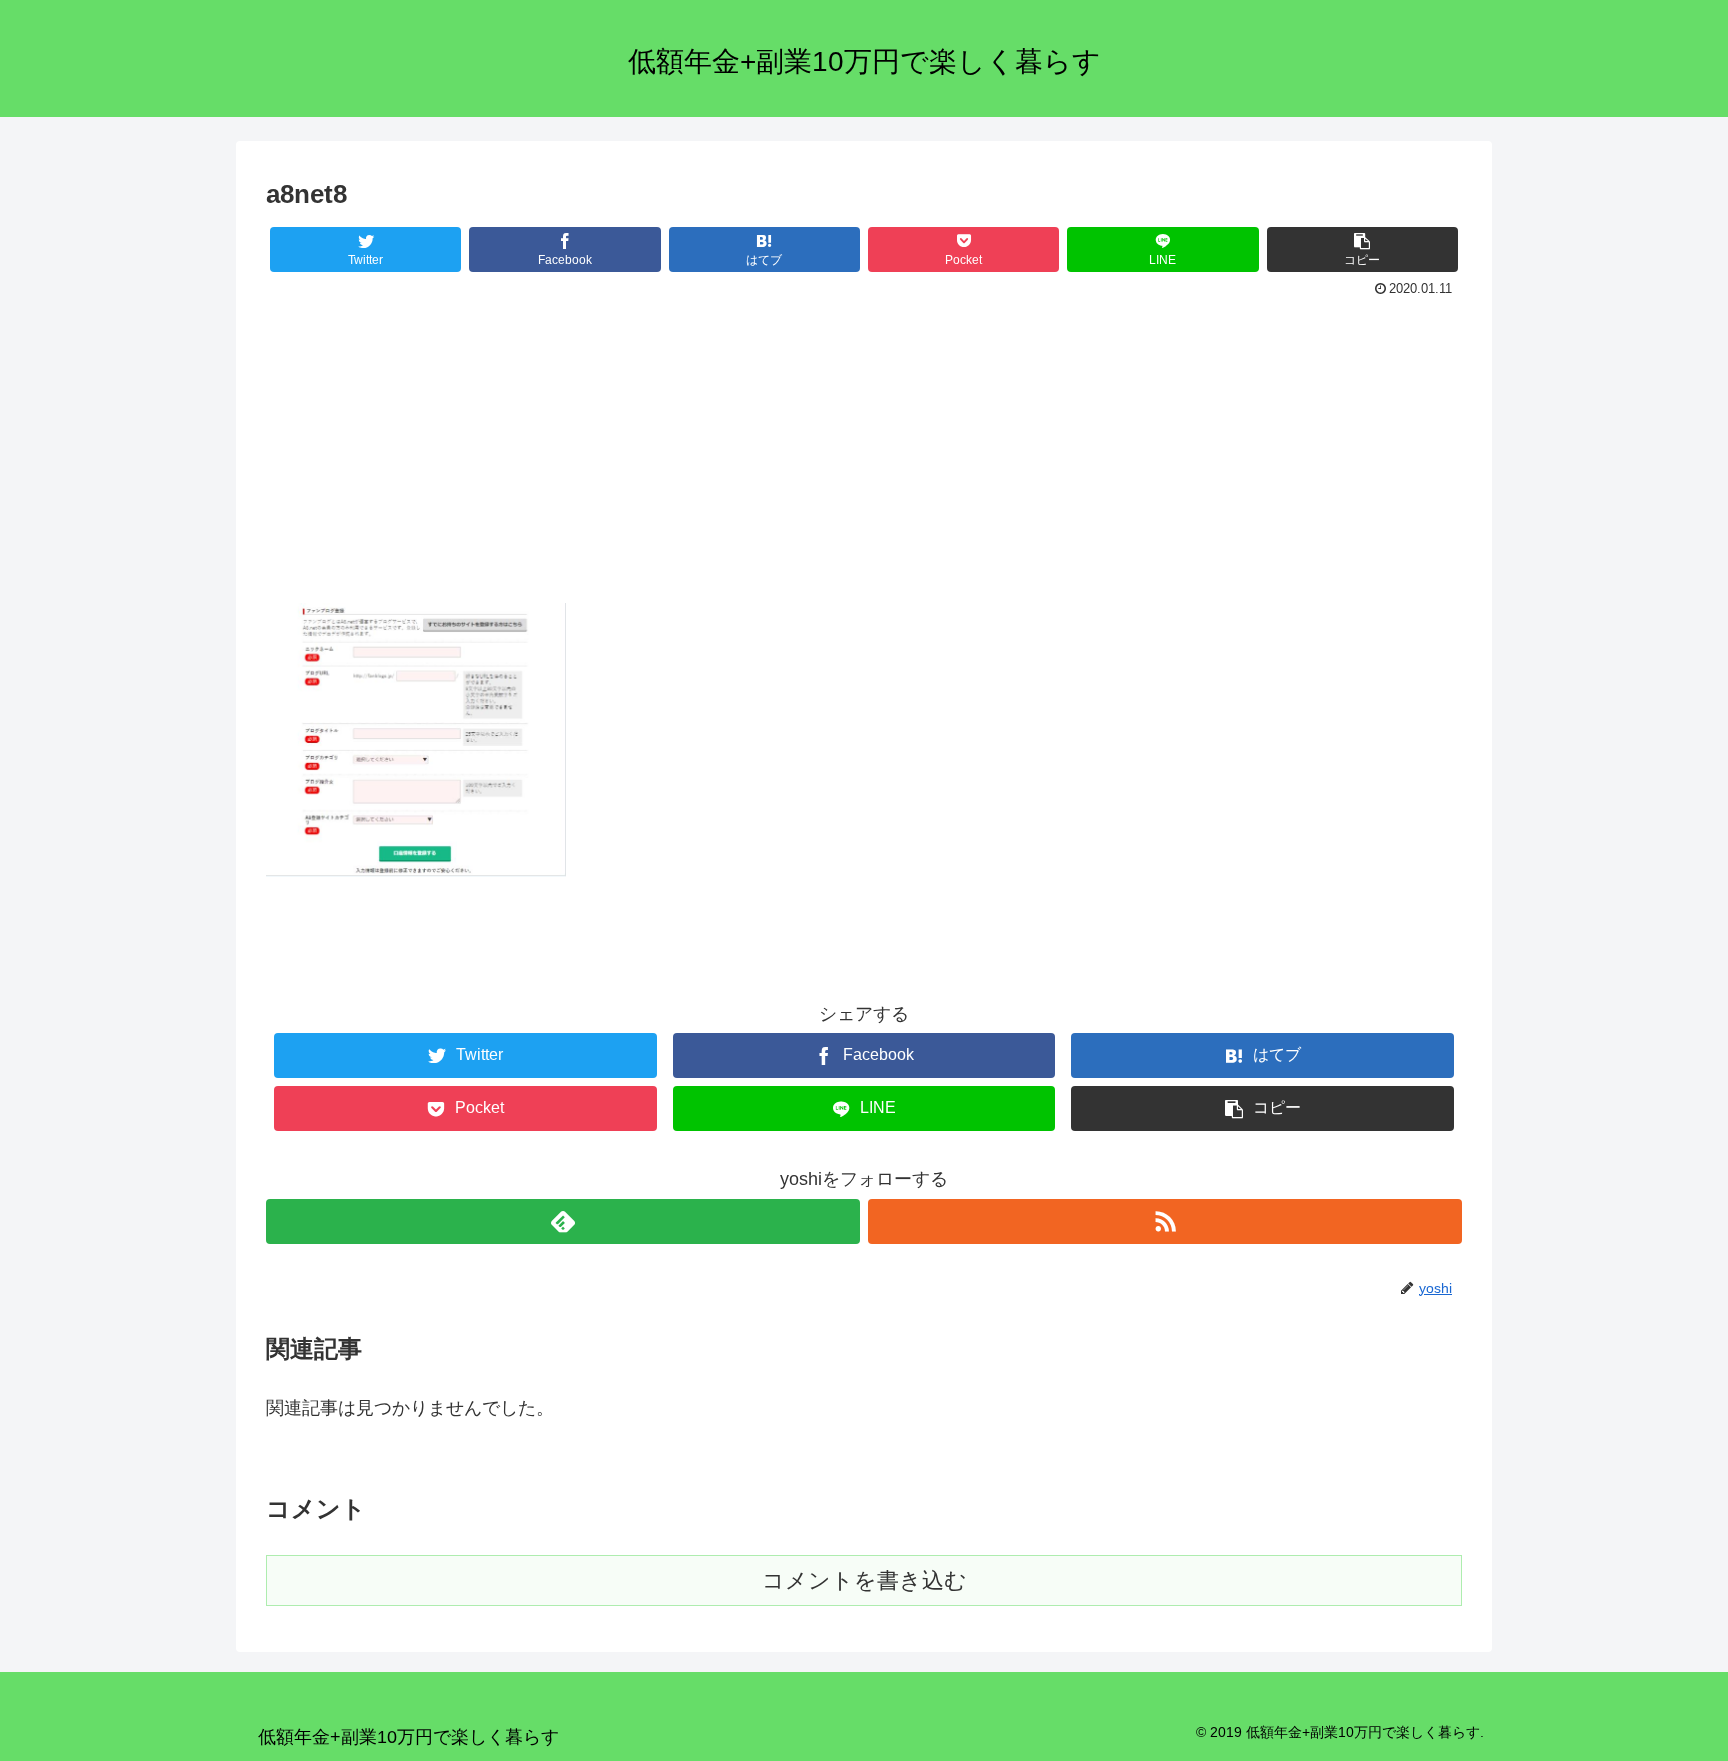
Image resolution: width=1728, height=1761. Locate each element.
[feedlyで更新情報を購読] (563, 1221)
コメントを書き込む (864, 1580)
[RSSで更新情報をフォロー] (1165, 1221)
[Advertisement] (864, 453)
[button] (1362, 249)
